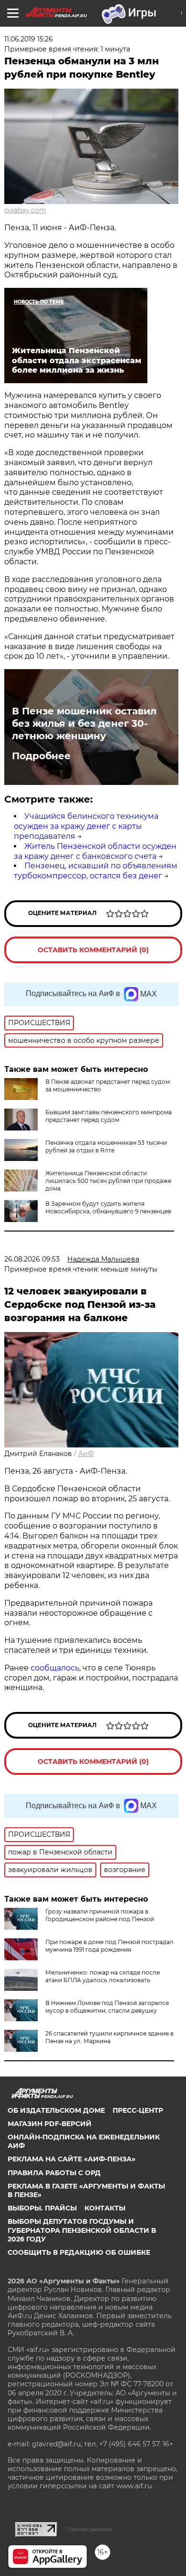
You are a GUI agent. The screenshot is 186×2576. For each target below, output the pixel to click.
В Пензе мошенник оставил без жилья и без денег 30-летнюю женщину (84, 723)
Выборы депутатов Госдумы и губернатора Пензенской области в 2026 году (82, 2230)
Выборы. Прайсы (42, 2208)
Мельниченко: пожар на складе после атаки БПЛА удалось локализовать (103, 1976)
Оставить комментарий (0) (93, 950)
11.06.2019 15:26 (29, 39)
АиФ (86, 1454)
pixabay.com (25, 210)
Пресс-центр (138, 2110)
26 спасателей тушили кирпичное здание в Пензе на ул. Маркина (109, 2037)
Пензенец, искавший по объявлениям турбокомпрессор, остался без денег (96, 871)
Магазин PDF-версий (50, 2124)
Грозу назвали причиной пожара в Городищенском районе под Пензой (100, 1915)
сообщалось (55, 1668)
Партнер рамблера (90, 2529)
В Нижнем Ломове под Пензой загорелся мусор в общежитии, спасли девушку (107, 2007)
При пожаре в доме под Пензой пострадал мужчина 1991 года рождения (109, 1946)
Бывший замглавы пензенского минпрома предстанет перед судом (108, 1116)
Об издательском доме (56, 2110)
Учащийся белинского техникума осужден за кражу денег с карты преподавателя (86, 826)
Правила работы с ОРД (54, 2173)
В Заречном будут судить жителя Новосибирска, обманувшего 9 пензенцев (108, 1207)
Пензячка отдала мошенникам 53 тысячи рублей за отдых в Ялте (106, 1146)
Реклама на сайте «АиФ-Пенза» (72, 2159)
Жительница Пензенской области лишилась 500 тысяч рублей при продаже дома (108, 1181)
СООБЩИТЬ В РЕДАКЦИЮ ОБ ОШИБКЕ (79, 2252)
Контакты (105, 2208)
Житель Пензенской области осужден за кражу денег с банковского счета (95, 851)
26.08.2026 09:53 (32, 1259)
